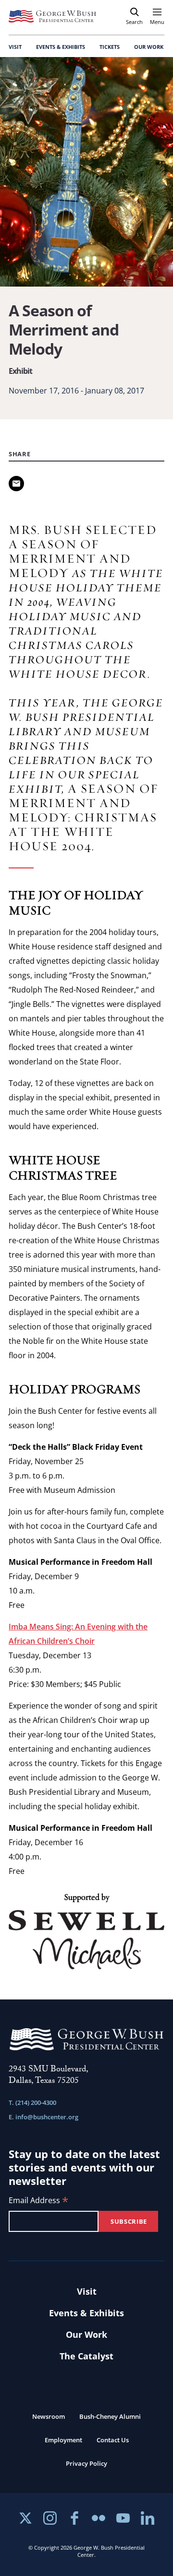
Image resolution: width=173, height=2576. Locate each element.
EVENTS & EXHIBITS (61, 47)
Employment (63, 2440)
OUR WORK (149, 47)
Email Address (38, 2201)
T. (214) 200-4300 (32, 2102)
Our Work (86, 2334)
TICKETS (110, 47)
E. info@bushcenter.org (43, 2117)
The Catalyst (86, 2356)
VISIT (15, 47)
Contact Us (113, 2440)
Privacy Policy (86, 2463)
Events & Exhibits (86, 2313)
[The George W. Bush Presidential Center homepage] (52, 16)
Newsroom (49, 2416)
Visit (87, 2291)
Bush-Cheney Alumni (110, 2416)
